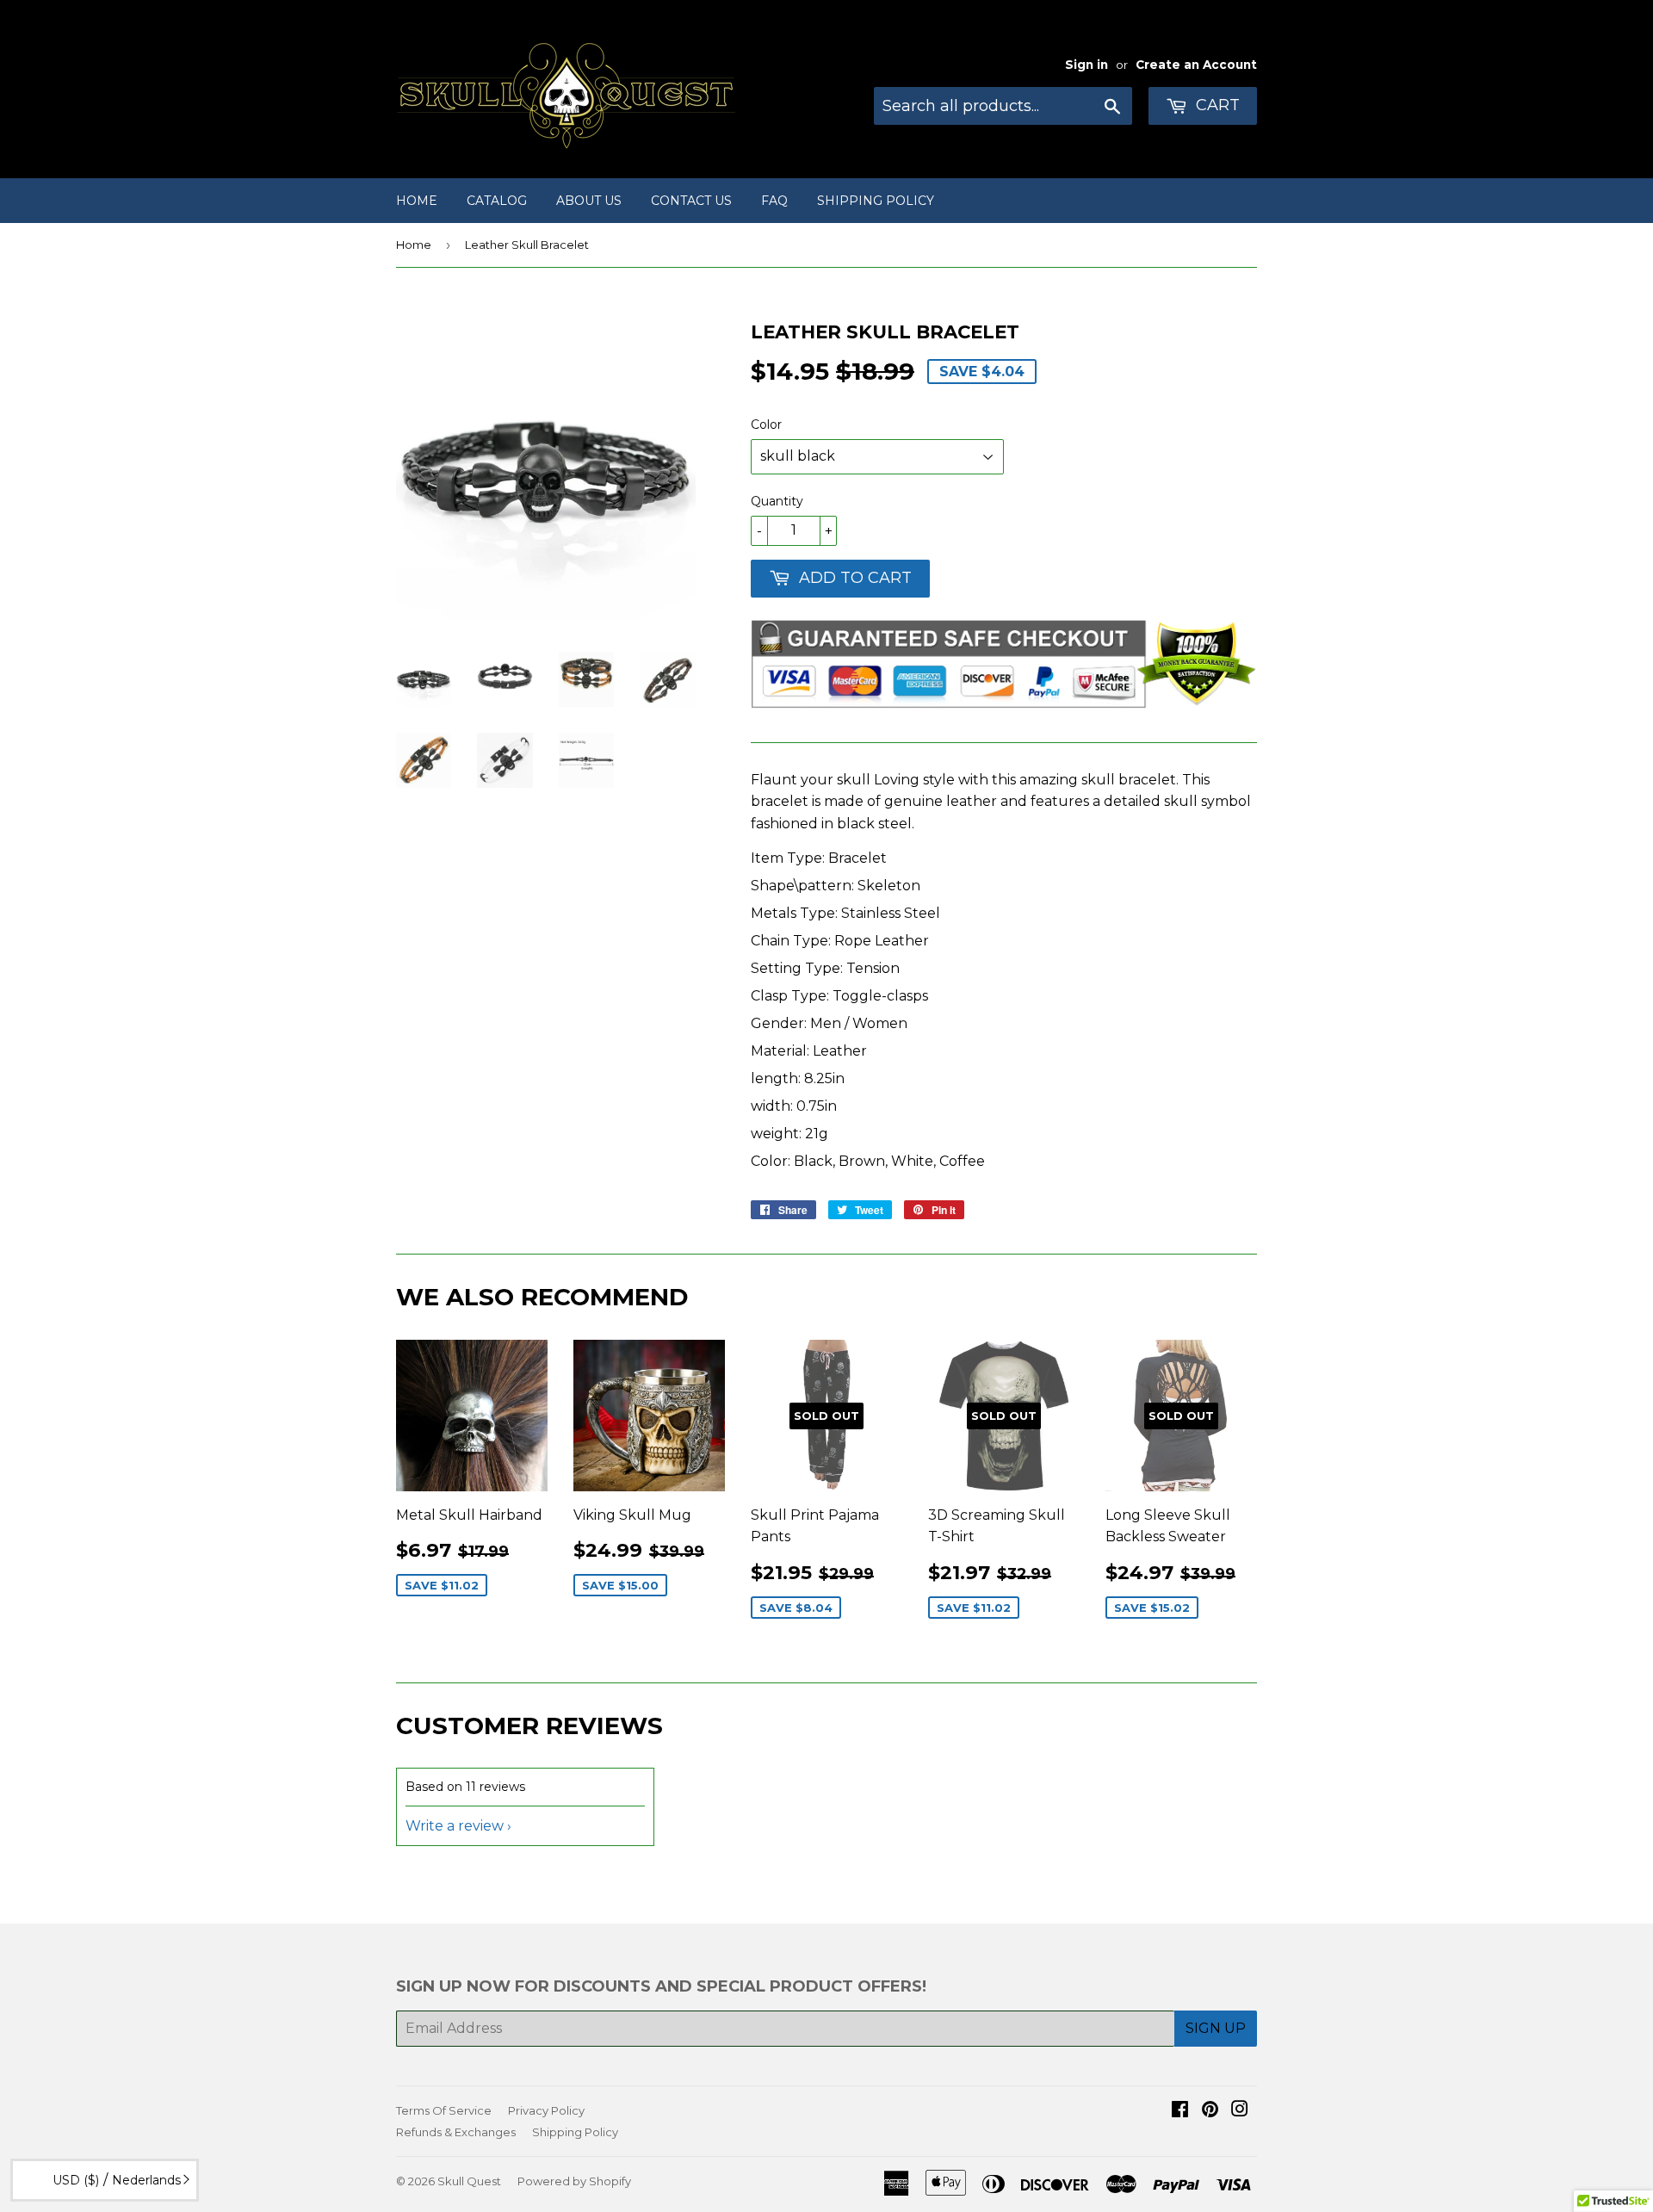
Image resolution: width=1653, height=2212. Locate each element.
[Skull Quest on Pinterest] (1210, 2111)
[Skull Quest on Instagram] (1240, 2111)
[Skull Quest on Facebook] (1180, 2111)
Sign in (1087, 65)
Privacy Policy (546, 2110)
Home (417, 201)
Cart (1216, 105)
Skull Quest (469, 2181)
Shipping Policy (876, 201)
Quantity (777, 501)
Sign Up (1216, 2028)
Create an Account (1196, 65)
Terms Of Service (444, 2110)
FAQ (774, 201)
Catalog (497, 201)
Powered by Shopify (574, 2181)
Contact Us (691, 201)
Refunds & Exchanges (456, 2132)
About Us (589, 201)
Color (766, 424)
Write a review (455, 1826)
